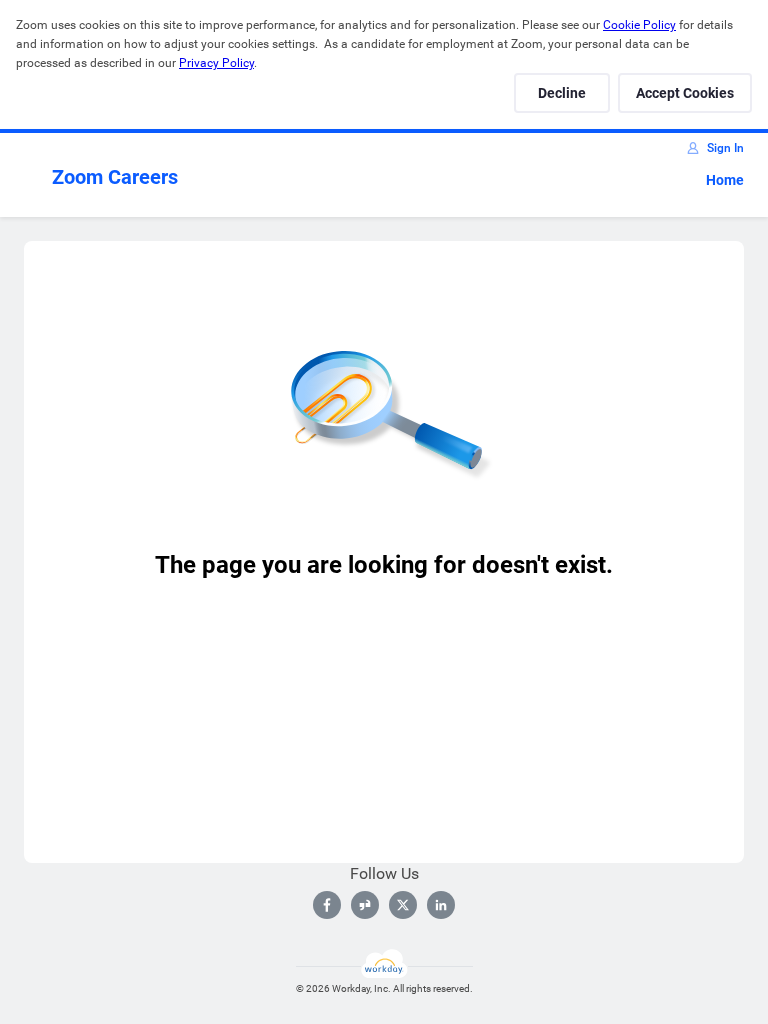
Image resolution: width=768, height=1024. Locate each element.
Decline (562, 93)
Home (725, 180)
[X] (403, 905)
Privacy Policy (216, 63)
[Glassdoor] (365, 905)
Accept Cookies (685, 93)
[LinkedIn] (441, 905)
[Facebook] (327, 905)
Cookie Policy (639, 25)
